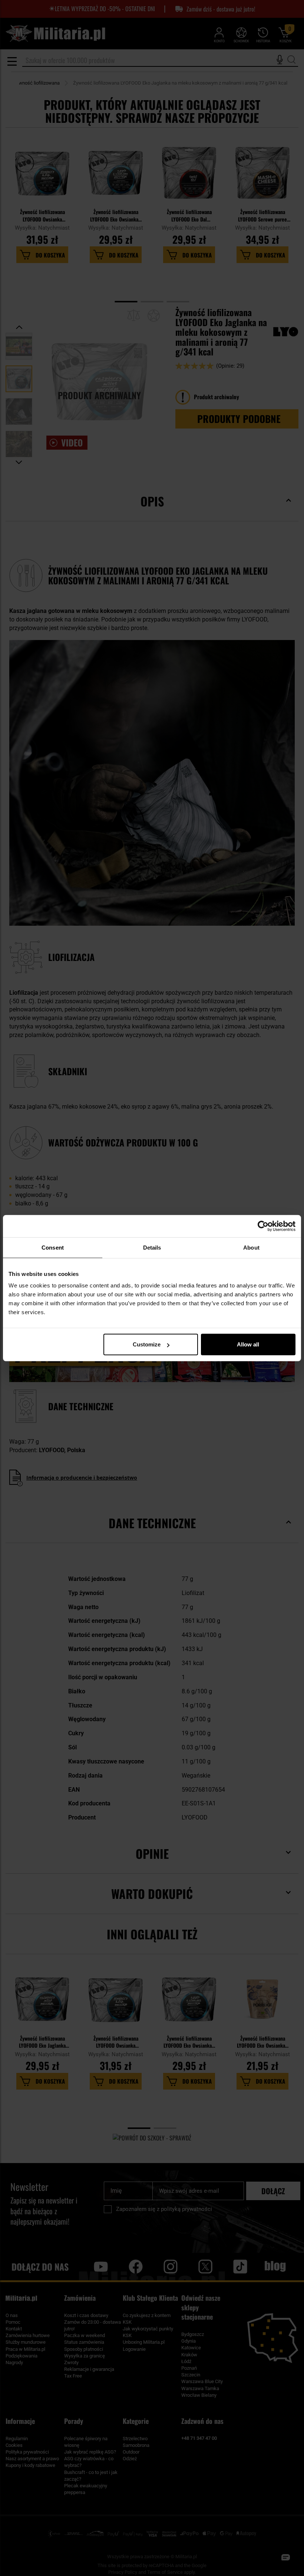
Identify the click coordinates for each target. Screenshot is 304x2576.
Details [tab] (152, 1247)
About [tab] (251, 1247)
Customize (147, 1344)
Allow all (248, 1344)
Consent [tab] (53, 1247)
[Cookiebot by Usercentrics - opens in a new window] (263, 1226)
